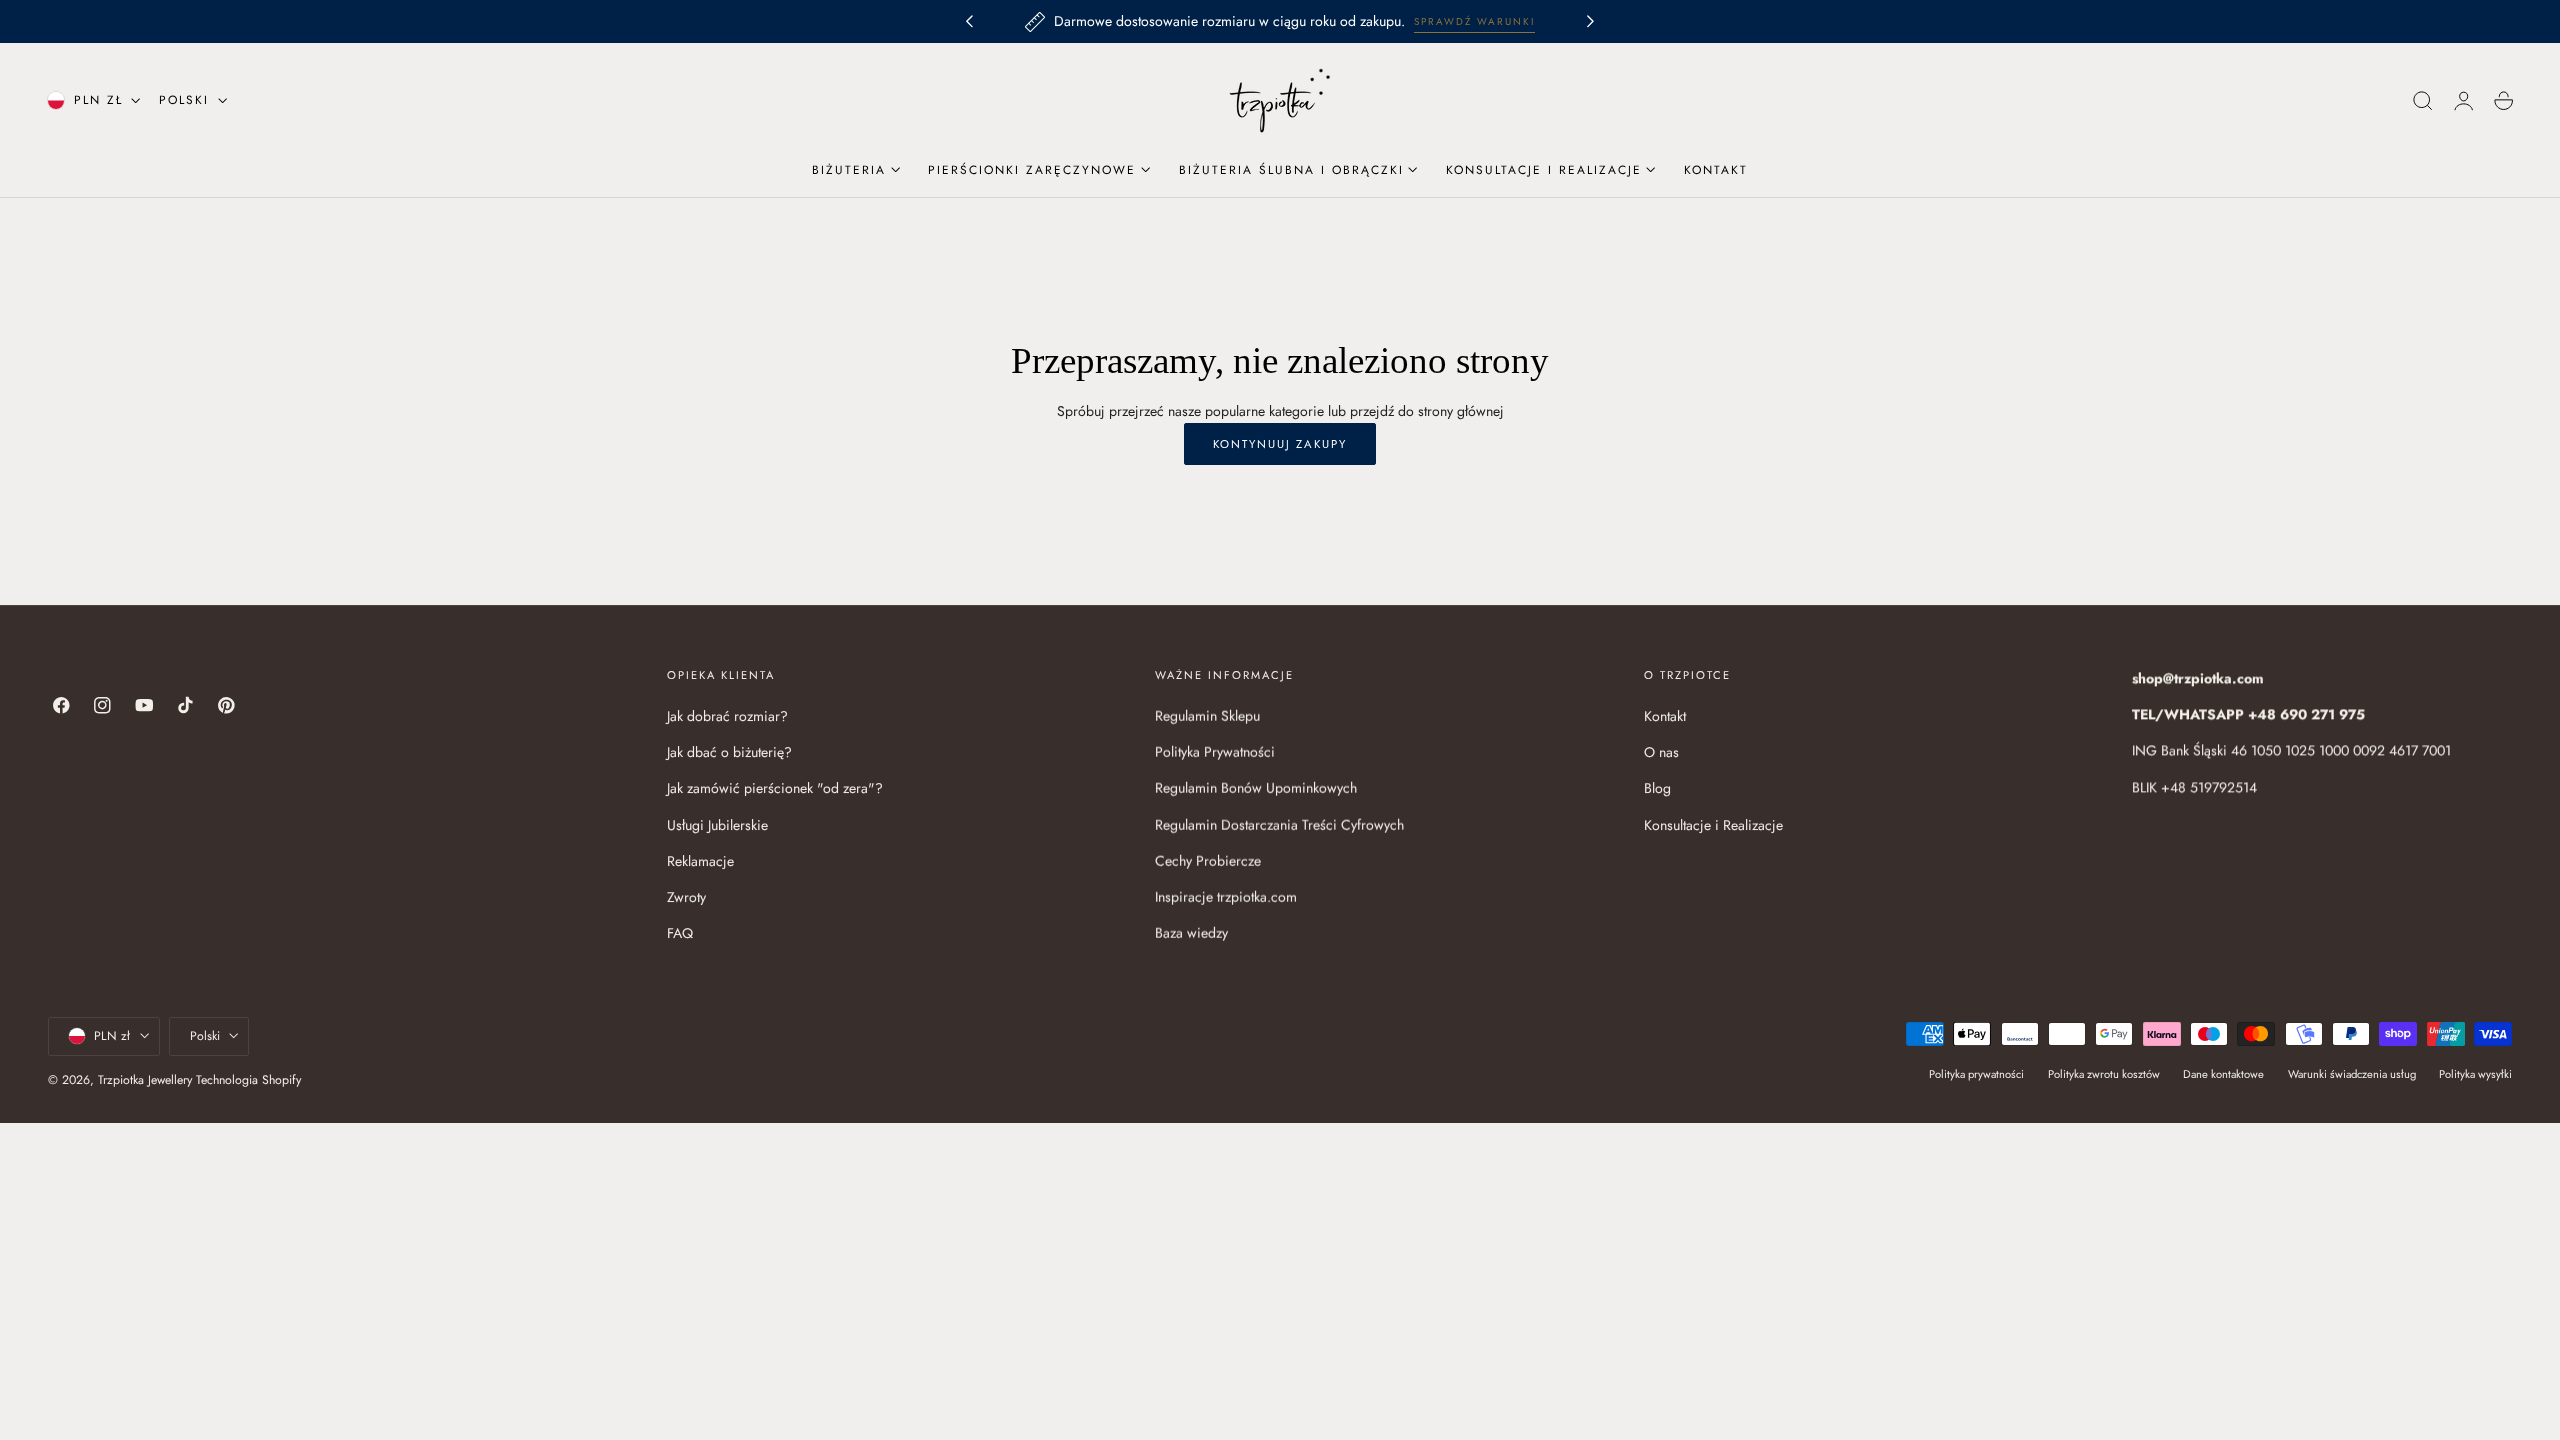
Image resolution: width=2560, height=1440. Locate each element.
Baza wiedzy (1191, 933)
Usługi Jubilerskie (717, 825)
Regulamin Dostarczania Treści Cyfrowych (1279, 825)
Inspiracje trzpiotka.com (1226, 897)
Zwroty (686, 897)
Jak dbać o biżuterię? (729, 752)
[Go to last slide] (969, 22)
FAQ (680, 933)
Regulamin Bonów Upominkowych (1256, 788)
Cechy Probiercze (1208, 861)
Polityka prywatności (1976, 1073)
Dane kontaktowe (2223, 1073)
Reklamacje (700, 861)
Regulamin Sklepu (1207, 716)
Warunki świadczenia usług (2352, 1073)
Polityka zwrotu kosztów (2104, 1073)
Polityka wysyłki (2475, 1073)
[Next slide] (1591, 22)
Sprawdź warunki (1474, 21)
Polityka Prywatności (1215, 752)
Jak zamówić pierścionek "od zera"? (775, 788)
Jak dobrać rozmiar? (727, 716)
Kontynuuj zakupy (1280, 444)
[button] (2423, 101)
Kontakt (1665, 716)
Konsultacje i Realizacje (1713, 825)
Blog (1657, 788)
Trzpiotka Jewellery (145, 1080)
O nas (1661, 752)
